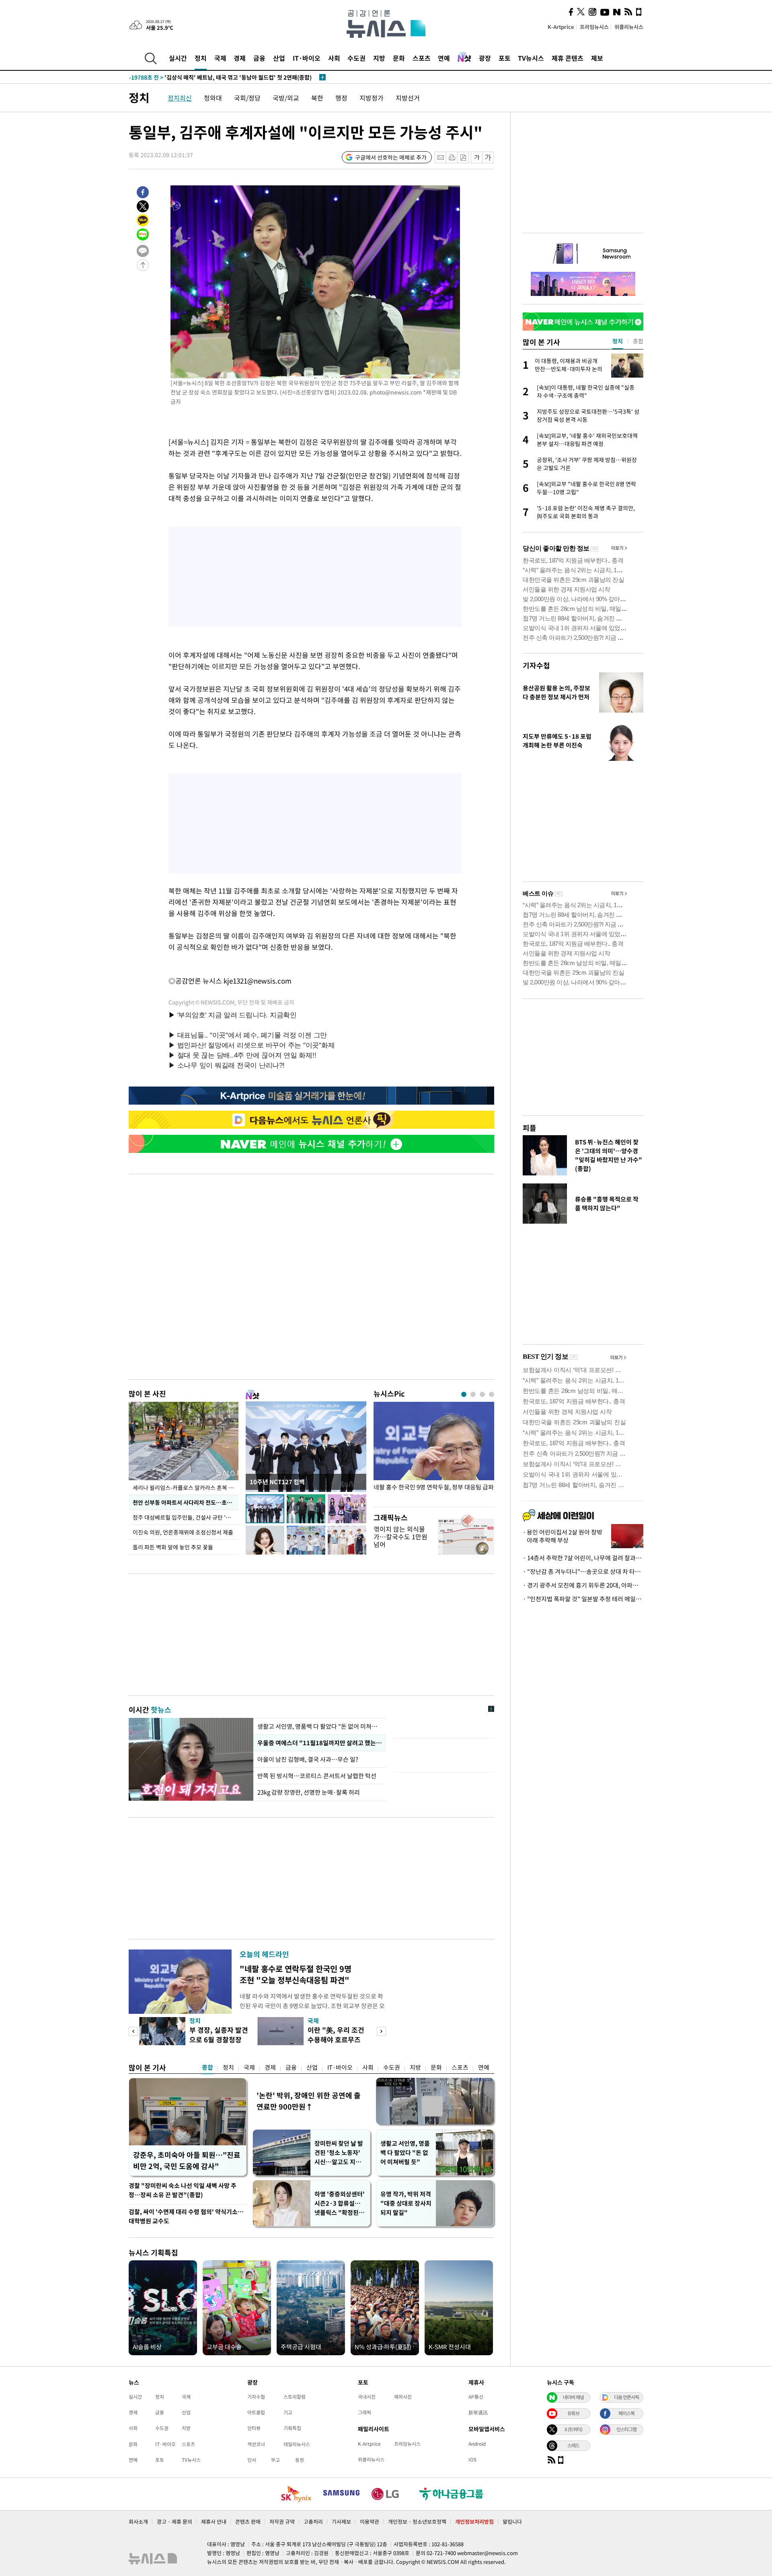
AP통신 (476, 2397)
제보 (597, 58)
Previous (133, 2031)
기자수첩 (536, 665)
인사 (252, 2460)
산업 (279, 58)
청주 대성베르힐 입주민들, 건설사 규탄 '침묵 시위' (186, 1517)
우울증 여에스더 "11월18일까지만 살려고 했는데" (320, 1743)
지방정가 (372, 98)
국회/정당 (247, 98)
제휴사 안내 (214, 2522)
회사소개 (138, 2522)
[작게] (477, 157)
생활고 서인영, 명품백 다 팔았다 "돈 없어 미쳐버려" (320, 1726)
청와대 (213, 98)
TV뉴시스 (531, 58)
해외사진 (403, 2397)
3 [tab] (482, 1394)
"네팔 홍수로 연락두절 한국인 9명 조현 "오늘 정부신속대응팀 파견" (296, 1974)
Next (381, 2031)
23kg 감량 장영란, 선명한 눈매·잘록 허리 (309, 1792)
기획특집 (292, 2428)
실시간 (178, 58)
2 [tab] (473, 1394)
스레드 (573, 2445)
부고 (275, 2460)
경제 (240, 58)
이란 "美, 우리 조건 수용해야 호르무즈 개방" (336, 2039)
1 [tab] (464, 1394)
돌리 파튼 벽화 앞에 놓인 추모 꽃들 (173, 1547)
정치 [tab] (618, 341)
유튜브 (573, 2413)
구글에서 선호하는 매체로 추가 (391, 157)
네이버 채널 (573, 2397)
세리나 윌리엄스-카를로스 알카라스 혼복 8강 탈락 (186, 1487)
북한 (317, 98)
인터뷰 (254, 2428)
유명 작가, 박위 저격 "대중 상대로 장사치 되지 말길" (406, 2203)
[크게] (488, 157)
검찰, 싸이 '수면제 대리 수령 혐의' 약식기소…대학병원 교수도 (186, 2216)
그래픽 (364, 2412)
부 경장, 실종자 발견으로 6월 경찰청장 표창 (219, 2039)
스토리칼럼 (295, 2397)
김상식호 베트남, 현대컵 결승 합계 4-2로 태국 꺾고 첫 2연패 (217, 77)
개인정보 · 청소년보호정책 (417, 2522)
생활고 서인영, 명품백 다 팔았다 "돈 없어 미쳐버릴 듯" (405, 2153)
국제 (220, 58)
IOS (472, 2459)
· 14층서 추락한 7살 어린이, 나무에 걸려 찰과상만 (583, 1558)
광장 (485, 58)
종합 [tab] (638, 341)
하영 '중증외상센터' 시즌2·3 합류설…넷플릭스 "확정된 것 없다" (340, 2203)
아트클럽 (256, 2412)
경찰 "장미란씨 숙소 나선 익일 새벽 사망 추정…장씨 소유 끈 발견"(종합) (183, 2190)
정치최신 (180, 98)
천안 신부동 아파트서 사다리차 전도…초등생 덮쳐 (186, 1502)
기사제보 (341, 2522)
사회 (334, 58)
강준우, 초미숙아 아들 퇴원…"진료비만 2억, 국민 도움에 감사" (187, 2160)
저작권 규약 (282, 2522)
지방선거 (408, 98)
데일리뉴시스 (297, 2444)
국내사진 (367, 2397)
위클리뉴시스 (629, 27)
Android (477, 2444)
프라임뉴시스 (594, 27)
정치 (201, 58)
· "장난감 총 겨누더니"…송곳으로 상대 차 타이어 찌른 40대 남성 (583, 1571)
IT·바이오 (307, 58)
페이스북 (626, 2413)
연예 (444, 58)
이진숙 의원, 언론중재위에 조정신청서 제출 (183, 1532)
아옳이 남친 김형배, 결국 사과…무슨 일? (308, 1759)
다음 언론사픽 (626, 2397)
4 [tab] (492, 1394)
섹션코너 (256, 2444)
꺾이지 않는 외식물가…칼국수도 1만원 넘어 (400, 1537)
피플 (530, 1128)
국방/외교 (286, 98)
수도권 (356, 58)
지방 (379, 58)
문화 (399, 58)
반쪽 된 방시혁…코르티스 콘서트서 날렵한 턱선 (317, 1776)
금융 (259, 58)
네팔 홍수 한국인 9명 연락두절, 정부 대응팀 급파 (434, 1487)
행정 (341, 98)
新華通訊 (478, 2412)
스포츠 (422, 58)
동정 (300, 2460)
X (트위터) (573, 2429)
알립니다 (512, 2522)
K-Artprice (561, 27)
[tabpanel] (434, 1452)
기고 (288, 2412)
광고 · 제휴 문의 (175, 2522)
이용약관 (370, 2522)
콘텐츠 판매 (248, 2522)
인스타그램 (626, 2429)
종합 (207, 2067)
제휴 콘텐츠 (568, 58)
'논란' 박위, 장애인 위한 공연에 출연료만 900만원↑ (309, 2101)
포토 (505, 58)
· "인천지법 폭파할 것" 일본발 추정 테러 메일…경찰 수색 (583, 1599)
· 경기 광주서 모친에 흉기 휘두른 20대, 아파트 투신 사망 (583, 1585)
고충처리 (313, 2522)
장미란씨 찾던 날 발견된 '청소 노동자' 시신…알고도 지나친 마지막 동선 (339, 2153)
